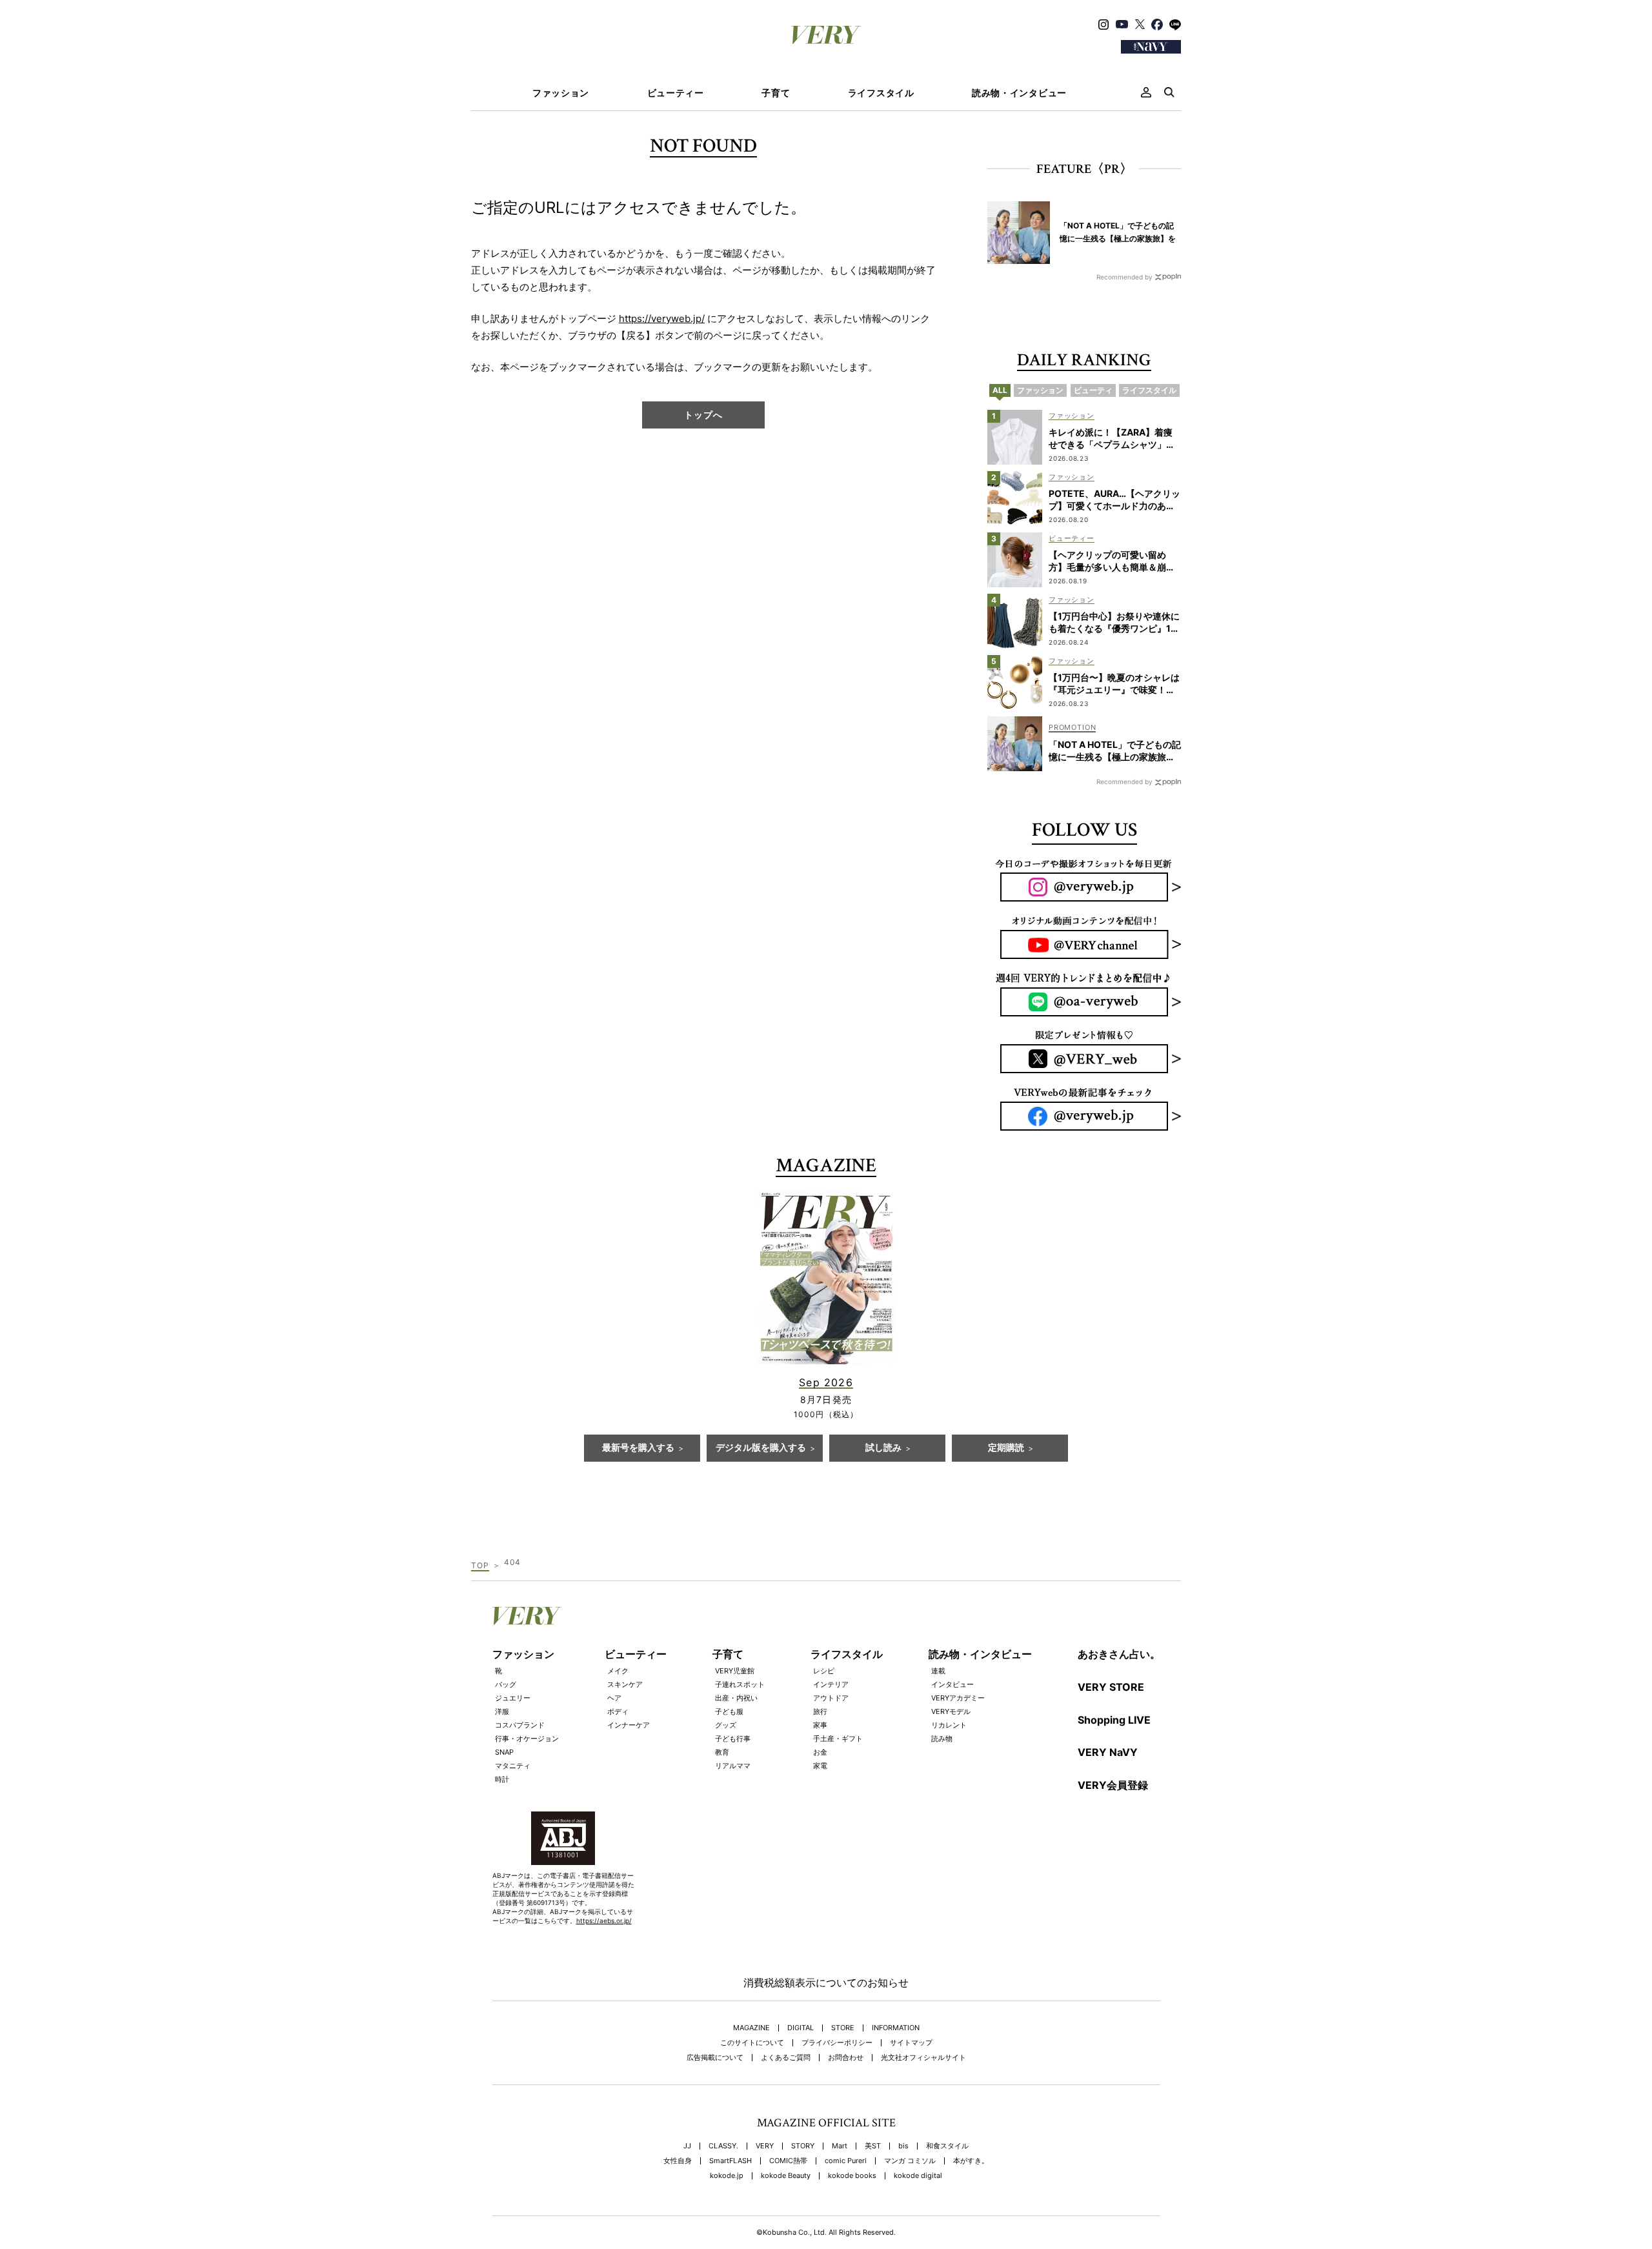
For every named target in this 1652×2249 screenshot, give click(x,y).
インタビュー (952, 1684)
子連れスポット (740, 1684)
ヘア (614, 1698)
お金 (820, 1752)
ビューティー (676, 93)
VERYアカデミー (958, 1698)
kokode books (852, 2176)
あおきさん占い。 (1119, 1654)
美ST (873, 2146)
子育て (776, 93)
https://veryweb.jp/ (662, 318)
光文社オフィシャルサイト (923, 2058)
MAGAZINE (751, 2028)
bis (903, 2146)
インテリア (831, 1684)
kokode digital (918, 2176)
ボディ (618, 1711)
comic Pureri (846, 2161)
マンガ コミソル (910, 2161)
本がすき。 (971, 2161)
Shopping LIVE (1114, 1720)
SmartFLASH (730, 2161)
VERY (765, 2146)
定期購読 (1006, 1448)
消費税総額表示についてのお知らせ (826, 1982)
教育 (722, 1752)
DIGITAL (801, 2028)
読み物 (942, 1739)
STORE (843, 2028)
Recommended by (1124, 277)
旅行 (820, 1711)
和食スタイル (947, 2146)
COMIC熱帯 (788, 2161)
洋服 (502, 1711)
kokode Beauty (786, 2176)
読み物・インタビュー (1019, 93)
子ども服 (729, 1711)
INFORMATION (896, 2028)
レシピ (824, 1671)
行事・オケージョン (527, 1739)
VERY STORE (1111, 1687)
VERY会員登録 (1113, 1785)
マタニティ (513, 1766)
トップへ (703, 415)
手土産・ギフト (838, 1739)
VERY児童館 (735, 1671)
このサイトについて (752, 2043)
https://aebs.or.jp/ (604, 1921)
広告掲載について (715, 2058)
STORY (803, 2146)
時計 (502, 1779)
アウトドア (831, 1698)
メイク (618, 1671)
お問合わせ (846, 2058)
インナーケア (629, 1725)
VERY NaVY (1108, 1752)
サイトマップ (911, 2043)
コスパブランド (520, 1725)
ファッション (561, 93)
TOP (480, 1565)
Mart (840, 2146)
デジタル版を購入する (761, 1448)
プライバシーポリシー (837, 2043)
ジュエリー (513, 1698)
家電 (820, 1766)
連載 (938, 1671)
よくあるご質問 (786, 2058)
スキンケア (625, 1684)
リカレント (949, 1725)
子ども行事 (733, 1739)
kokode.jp (727, 2176)
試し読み (883, 1448)
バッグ (506, 1684)
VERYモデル (951, 1711)
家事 (820, 1725)
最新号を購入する (638, 1448)
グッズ (726, 1725)
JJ (687, 2146)
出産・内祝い (736, 1698)
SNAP (504, 1752)
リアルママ (733, 1766)
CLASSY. (723, 2146)
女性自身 (678, 2161)
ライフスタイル (881, 93)
